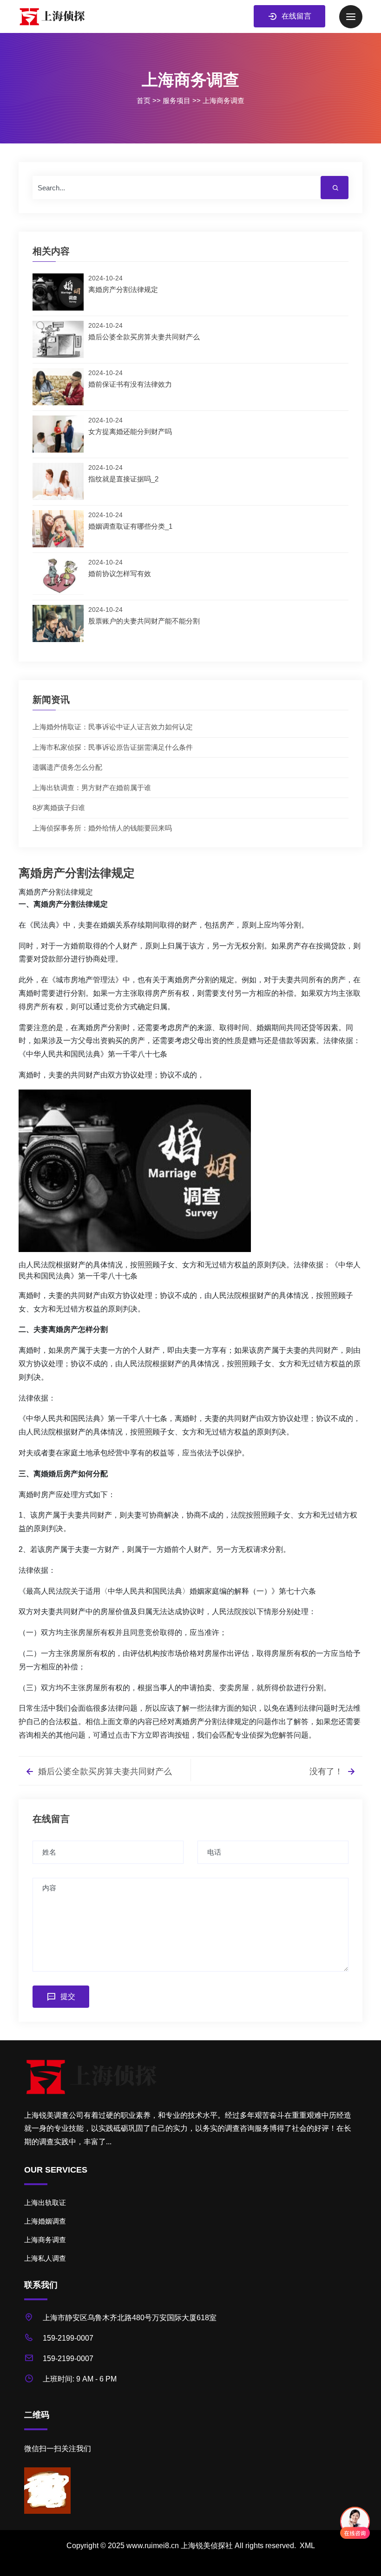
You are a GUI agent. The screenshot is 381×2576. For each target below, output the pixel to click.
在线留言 (296, 16)
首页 (144, 101)
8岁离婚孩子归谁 (59, 808)
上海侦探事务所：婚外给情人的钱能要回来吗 (102, 828)
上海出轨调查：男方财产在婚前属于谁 (92, 788)
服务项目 (177, 101)
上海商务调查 (223, 101)
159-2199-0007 (68, 2338)
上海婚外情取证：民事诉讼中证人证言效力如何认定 (113, 727)
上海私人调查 (45, 2258)
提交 (68, 1996)
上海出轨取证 (45, 2203)
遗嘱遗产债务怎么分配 (67, 767)
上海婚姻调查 (45, 2221)
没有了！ (327, 1771)
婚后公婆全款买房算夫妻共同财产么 (104, 1771)
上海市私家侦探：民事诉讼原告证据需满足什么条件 (113, 747)
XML (307, 2546)
